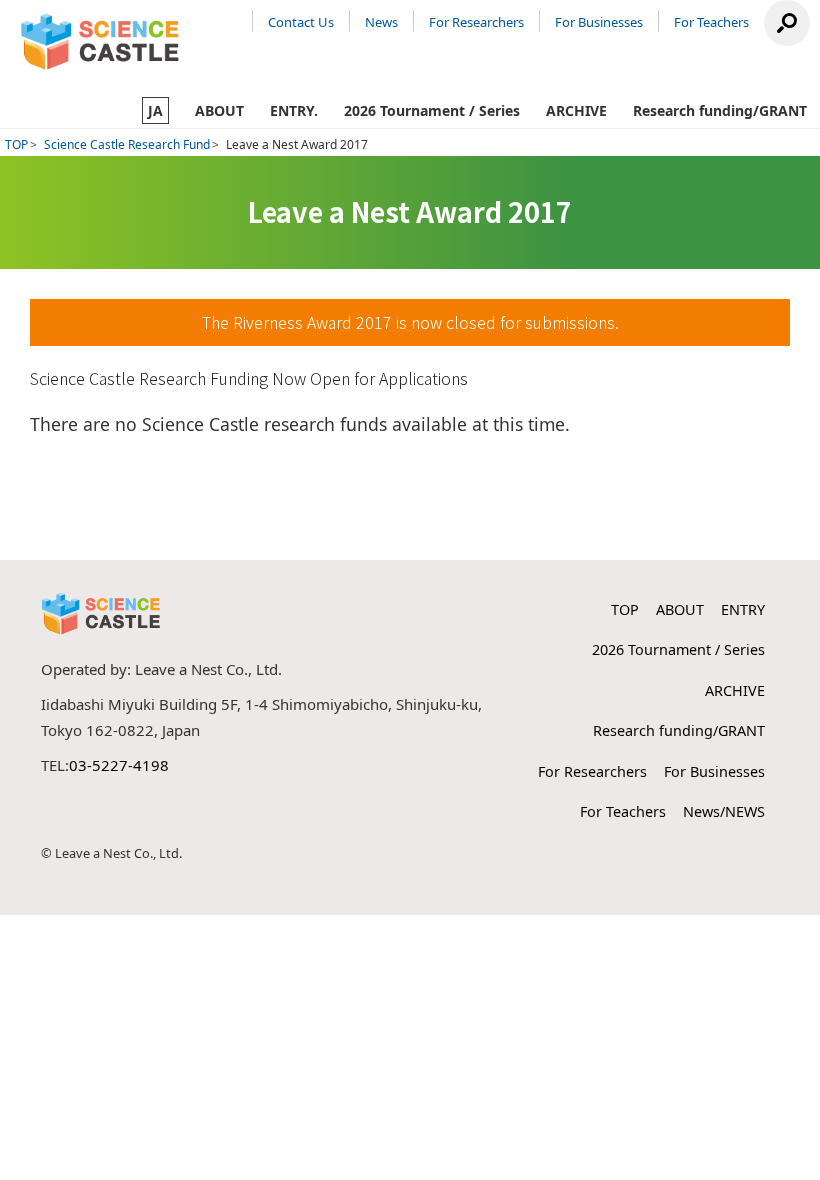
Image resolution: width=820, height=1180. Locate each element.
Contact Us (301, 22)
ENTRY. (294, 110)
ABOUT (219, 110)
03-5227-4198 (119, 765)
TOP (16, 144)
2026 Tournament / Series (432, 110)
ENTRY (743, 609)
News (381, 22)
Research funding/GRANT (720, 110)
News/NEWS (724, 811)
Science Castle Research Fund (127, 144)
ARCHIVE (576, 110)
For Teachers (711, 22)
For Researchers (476, 22)
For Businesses (599, 22)
